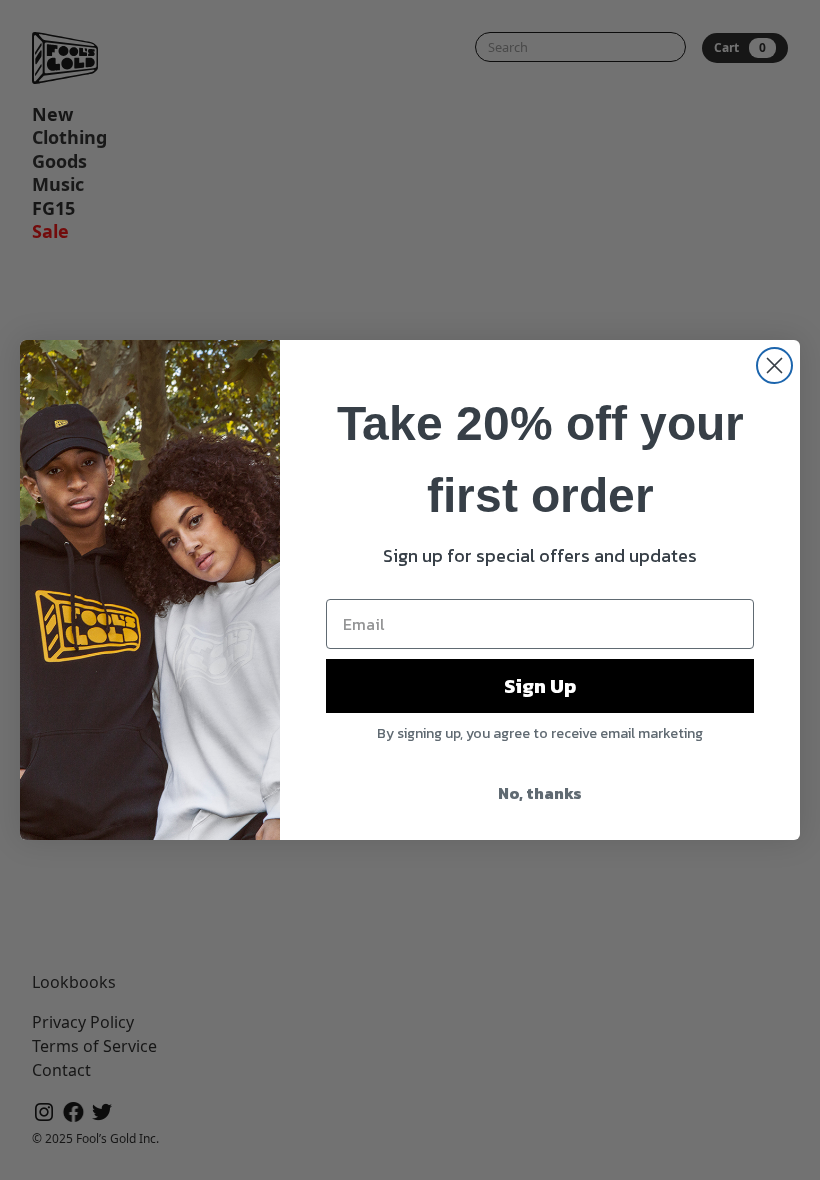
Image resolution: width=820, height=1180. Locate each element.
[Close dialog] (774, 365)
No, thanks (540, 793)
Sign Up (540, 686)
